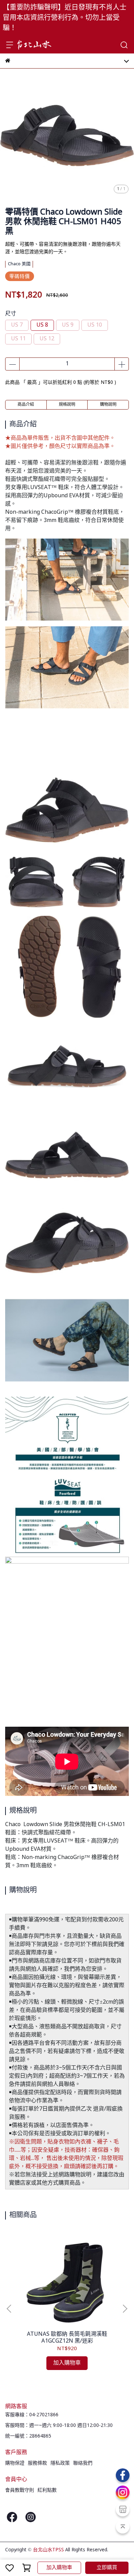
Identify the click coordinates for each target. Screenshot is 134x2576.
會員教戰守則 (20, 2490)
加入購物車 (59, 2568)
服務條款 (37, 2463)
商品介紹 (26, 405)
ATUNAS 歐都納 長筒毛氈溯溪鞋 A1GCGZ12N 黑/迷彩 (67, 2338)
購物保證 (15, 2463)
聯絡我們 (83, 2463)
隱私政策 (60, 2463)
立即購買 (107, 2568)
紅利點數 (47, 2490)
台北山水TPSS (48, 2550)
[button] (125, 2309)
